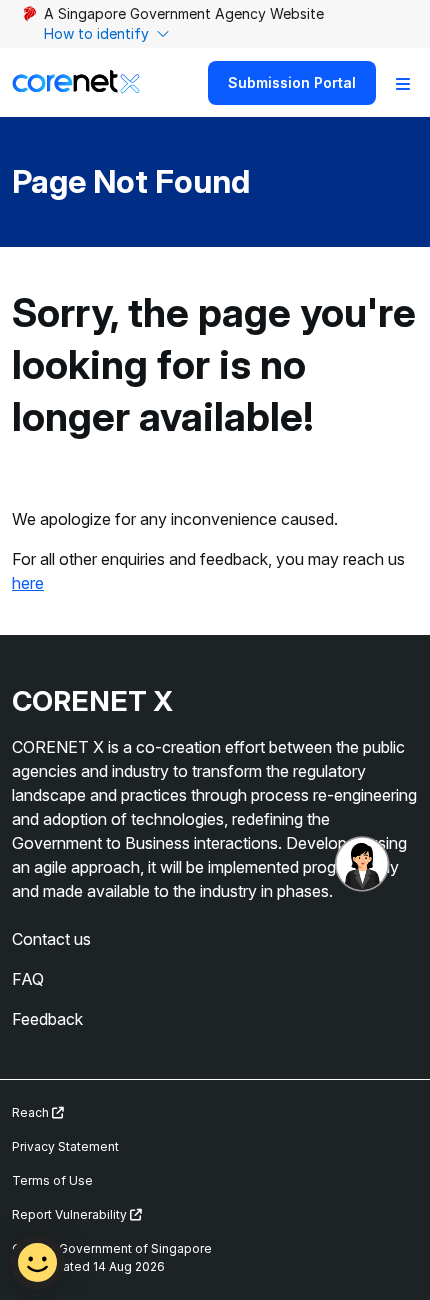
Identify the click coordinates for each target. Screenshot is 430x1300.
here (28, 583)
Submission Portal (292, 82)
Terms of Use (52, 1180)
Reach (32, 1112)
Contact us (51, 939)
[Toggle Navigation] (403, 83)
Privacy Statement (65, 1146)
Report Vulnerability (71, 1214)
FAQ (28, 979)
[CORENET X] (76, 82)
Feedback (47, 1019)
